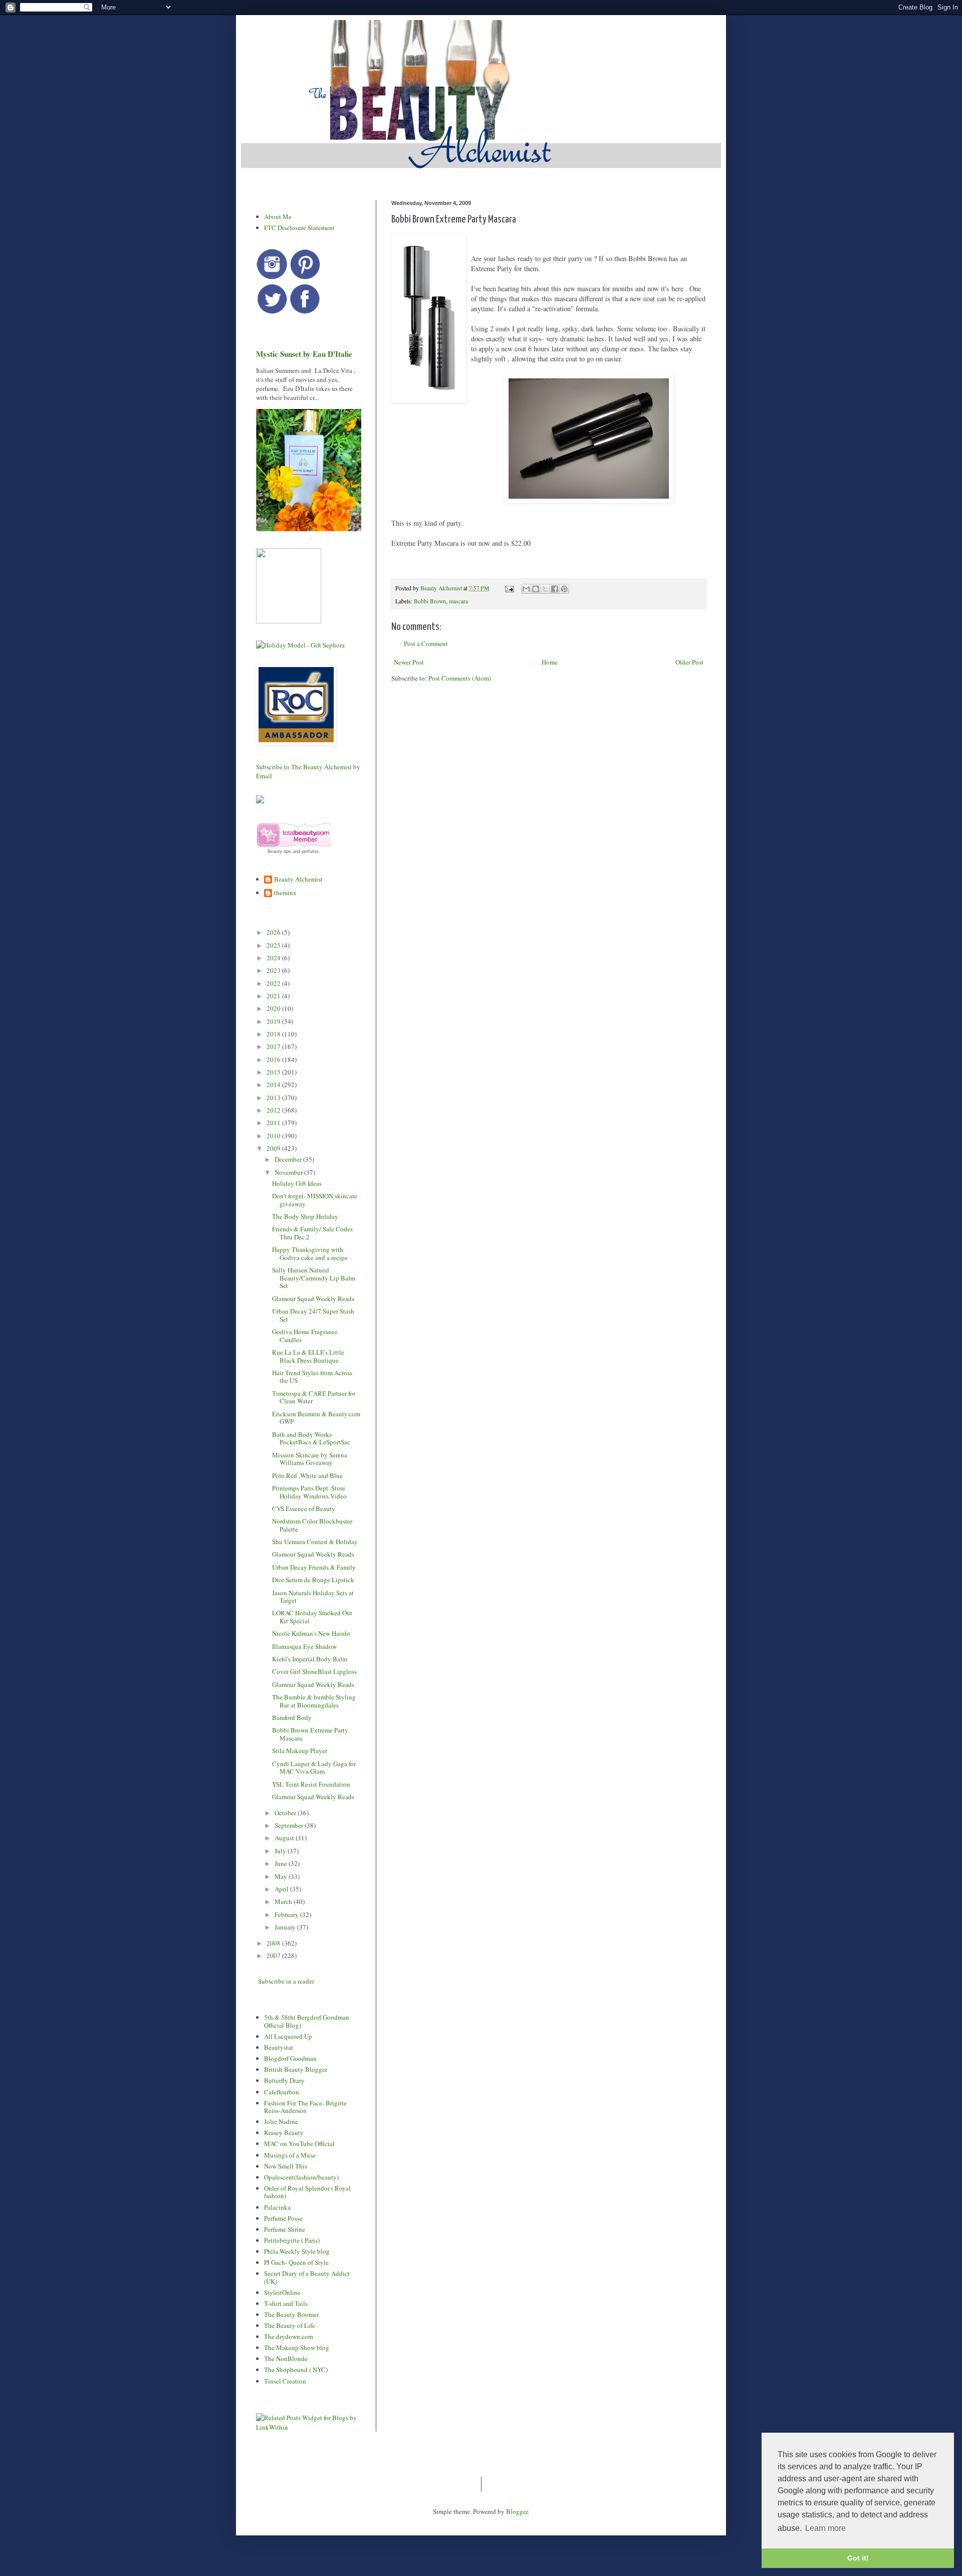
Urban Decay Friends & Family (314, 1567)
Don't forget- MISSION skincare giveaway (315, 1200)
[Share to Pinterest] (564, 589)
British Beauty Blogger (296, 2069)
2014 (274, 1085)
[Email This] (526, 589)
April (282, 1889)
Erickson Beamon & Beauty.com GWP (316, 1418)
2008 (274, 1943)
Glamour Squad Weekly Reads (313, 1299)
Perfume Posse (283, 2218)
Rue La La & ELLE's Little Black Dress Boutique (308, 1356)
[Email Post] (509, 588)
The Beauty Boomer (291, 2314)
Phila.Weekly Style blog (297, 2251)
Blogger (517, 2511)
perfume (310, 851)
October (286, 1813)
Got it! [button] (858, 2558)
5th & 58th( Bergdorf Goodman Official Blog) (307, 2021)
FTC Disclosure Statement (299, 228)
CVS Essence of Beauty (304, 1509)
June (282, 1863)
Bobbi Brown (430, 601)
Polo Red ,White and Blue (307, 1475)
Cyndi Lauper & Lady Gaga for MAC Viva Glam (314, 1768)
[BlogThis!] (536, 589)
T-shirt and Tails (286, 2303)
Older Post (689, 662)
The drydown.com (289, 2336)
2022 (274, 983)
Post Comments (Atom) (460, 678)
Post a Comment (426, 643)
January (286, 1927)
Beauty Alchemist (298, 880)
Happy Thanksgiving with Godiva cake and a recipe (310, 1253)
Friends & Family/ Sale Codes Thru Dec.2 (312, 1233)
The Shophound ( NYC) (296, 2370)
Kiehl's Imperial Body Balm (310, 1659)
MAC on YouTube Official (299, 2143)
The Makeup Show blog (297, 2347)
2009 (274, 1148)
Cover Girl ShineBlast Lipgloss (314, 1671)
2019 (274, 1021)
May (282, 1876)
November (289, 1172)
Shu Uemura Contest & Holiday (315, 1542)
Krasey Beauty (284, 2132)
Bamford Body (292, 1718)
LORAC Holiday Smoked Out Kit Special (312, 1617)
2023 (274, 970)
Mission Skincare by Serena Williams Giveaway (310, 1459)
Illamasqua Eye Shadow (304, 1646)
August (285, 1838)
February (287, 1914)
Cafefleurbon (282, 2092)
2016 (274, 1059)
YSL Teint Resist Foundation (311, 1784)
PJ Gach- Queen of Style (296, 2262)
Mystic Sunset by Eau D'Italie (304, 354)
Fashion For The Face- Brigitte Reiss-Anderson (305, 2107)
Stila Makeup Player (300, 1751)
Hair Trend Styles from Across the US (312, 1377)
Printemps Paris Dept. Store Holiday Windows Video (309, 1492)
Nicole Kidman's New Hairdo (311, 1633)
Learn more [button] (825, 2528)
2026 (274, 932)
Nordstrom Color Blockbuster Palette (312, 1525)
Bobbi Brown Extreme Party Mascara (310, 1734)
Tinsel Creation (285, 2381)
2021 (274, 996)
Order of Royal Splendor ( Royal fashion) (307, 2192)
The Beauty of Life (290, 2325)
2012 (274, 1110)
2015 (274, 1072)
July (281, 1851)
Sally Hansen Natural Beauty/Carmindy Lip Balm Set (314, 1278)
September (290, 1825)
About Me (278, 217)
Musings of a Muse (290, 2155)
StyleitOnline (282, 2292)
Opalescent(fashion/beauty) (301, 2177)
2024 (274, 958)
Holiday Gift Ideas (297, 1183)
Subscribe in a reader (286, 1981)
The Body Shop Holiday (305, 1216)
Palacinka (277, 2207)
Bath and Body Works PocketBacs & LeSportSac (311, 1438)
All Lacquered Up (288, 2036)
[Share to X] (545, 589)
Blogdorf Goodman (290, 2058)
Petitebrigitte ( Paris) (292, 2240)
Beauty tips (279, 851)
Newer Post (409, 662)
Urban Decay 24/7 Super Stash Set (313, 1315)
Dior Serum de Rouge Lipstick (313, 1580)
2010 (274, 1136)
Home (550, 662)
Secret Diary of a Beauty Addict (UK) (307, 2277)
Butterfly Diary (284, 2080)
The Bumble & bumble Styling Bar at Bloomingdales (314, 1701)
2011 (274, 1123)
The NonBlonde (286, 2358)
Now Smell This (286, 2166)
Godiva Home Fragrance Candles (305, 1336)
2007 (274, 1956)
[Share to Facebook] (555, 589)
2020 (274, 1008)
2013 (274, 1098)
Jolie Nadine (281, 2121)
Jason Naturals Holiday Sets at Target (313, 1597)
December (289, 1159)
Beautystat (279, 2047)
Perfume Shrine (285, 2229)
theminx (285, 893)
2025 (274, 945)
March (284, 1901)
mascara (458, 601)
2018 (274, 1034)
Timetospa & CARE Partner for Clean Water (314, 1397)
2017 (274, 1046)
